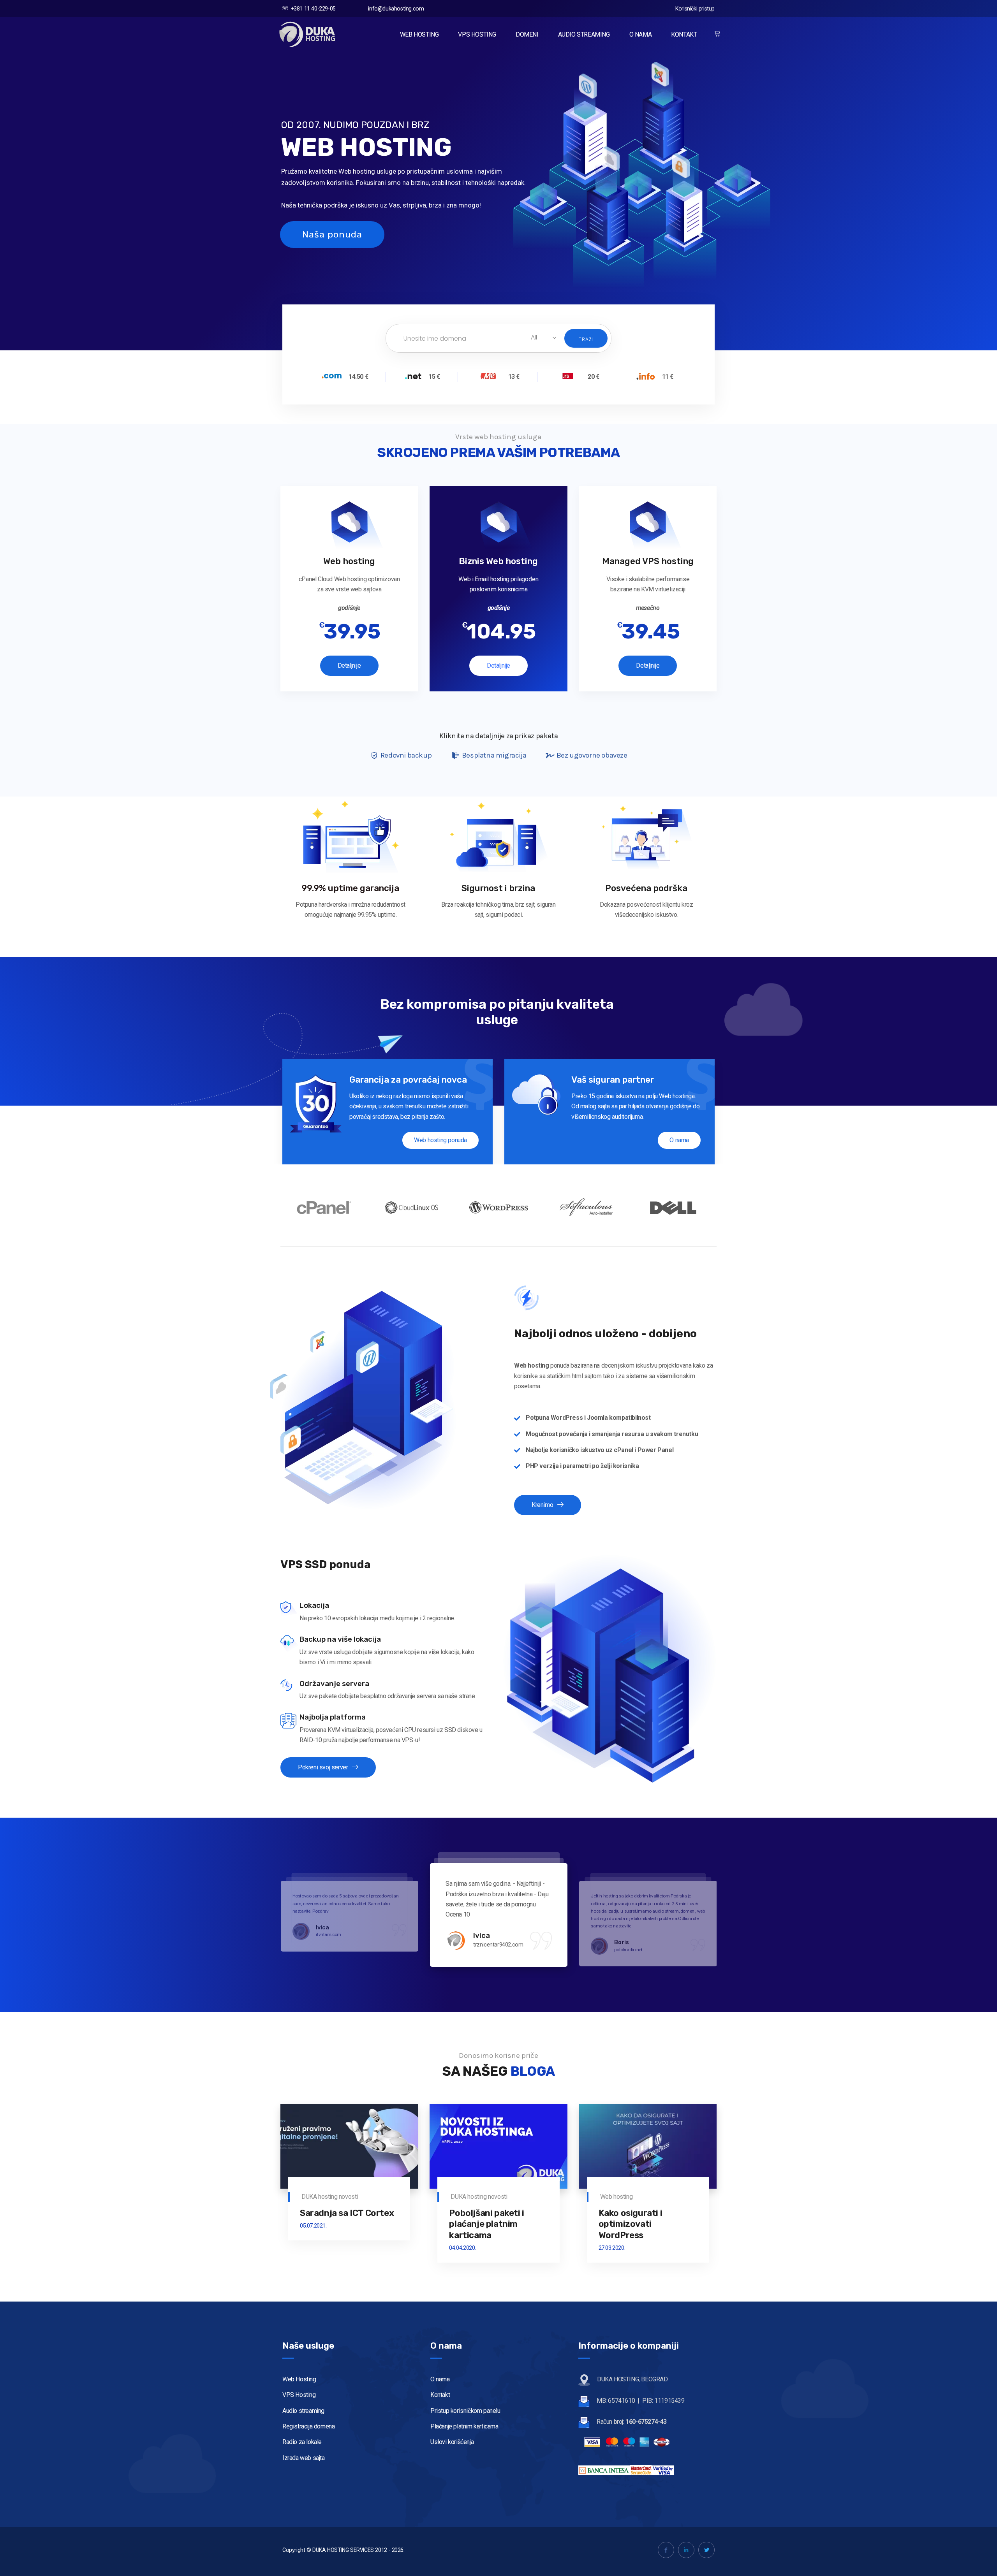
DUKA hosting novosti (330, 2197)
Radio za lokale (302, 2442)
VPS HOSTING (477, 34)
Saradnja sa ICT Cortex (347, 2213)
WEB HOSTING (419, 34)
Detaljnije (349, 666)
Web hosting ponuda (440, 1140)
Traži (586, 339)
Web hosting (617, 2197)
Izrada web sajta (304, 2458)
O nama (679, 1140)
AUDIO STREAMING (584, 34)
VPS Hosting (299, 2395)
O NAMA (641, 34)
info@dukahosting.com (396, 9)
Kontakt (440, 2395)
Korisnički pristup (694, 9)
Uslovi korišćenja (452, 2442)
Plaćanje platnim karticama (464, 2426)
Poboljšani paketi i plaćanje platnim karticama (486, 2224)
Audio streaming (303, 2411)
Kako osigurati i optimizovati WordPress (631, 2224)
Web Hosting (299, 2379)
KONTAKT (684, 34)
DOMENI (527, 34)
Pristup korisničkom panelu (465, 2411)
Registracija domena (308, 2426)
